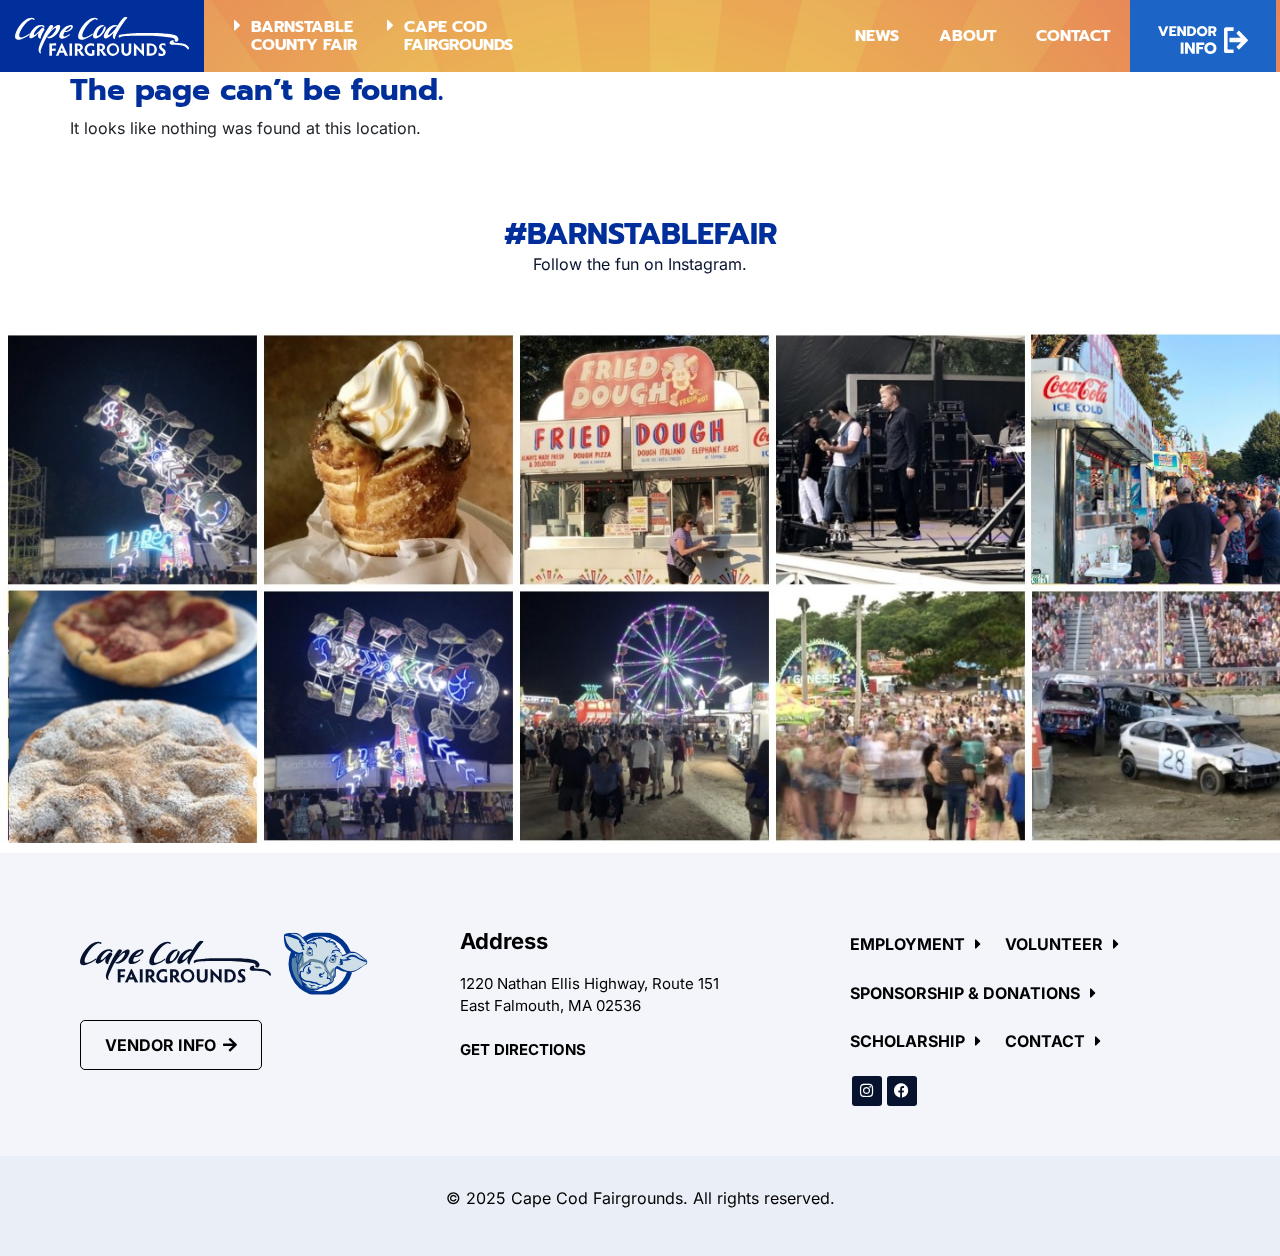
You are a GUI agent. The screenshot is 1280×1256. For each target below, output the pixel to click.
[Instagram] (867, 1091)
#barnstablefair (640, 234)
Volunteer (1054, 944)
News (877, 36)
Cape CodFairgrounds (458, 36)
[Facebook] (902, 1091)
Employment (907, 944)
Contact (1073, 36)
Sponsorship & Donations (965, 993)
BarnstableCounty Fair (304, 36)
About (967, 36)
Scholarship (907, 1041)
